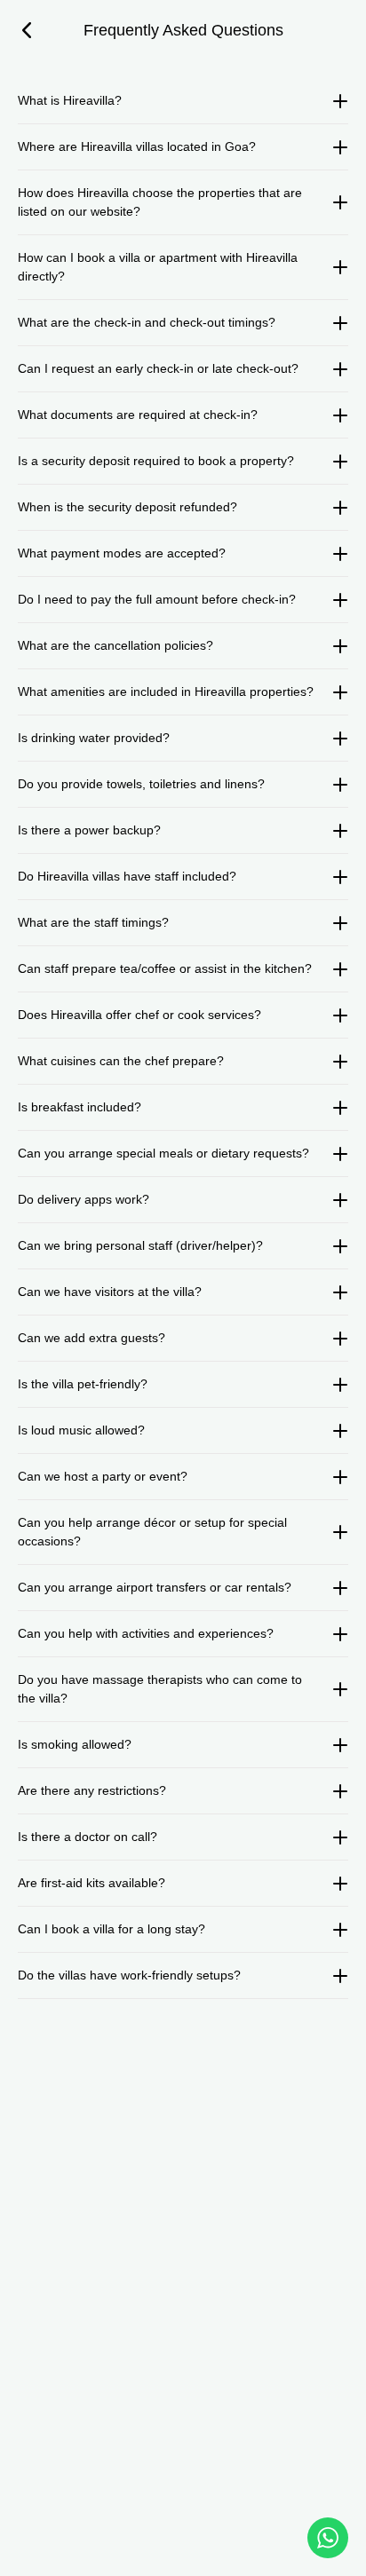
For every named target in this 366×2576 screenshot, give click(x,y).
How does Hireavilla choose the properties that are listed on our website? (160, 202)
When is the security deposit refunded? (127, 507)
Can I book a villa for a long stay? (111, 1929)
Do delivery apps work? (84, 1199)
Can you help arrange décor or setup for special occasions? (152, 1532)
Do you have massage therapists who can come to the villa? (160, 1689)
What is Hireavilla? (70, 100)
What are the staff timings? (93, 922)
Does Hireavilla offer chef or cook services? (139, 1015)
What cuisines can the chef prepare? (121, 1061)
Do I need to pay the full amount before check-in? (157, 599)
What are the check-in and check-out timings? (147, 322)
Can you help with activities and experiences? (146, 1633)
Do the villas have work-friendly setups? (129, 1975)
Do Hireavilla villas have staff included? (127, 876)
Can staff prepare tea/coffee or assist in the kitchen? (165, 968)
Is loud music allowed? (81, 1430)
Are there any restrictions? (92, 1790)
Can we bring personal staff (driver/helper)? (140, 1245)
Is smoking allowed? (75, 1744)
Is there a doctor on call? (88, 1837)
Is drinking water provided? (94, 738)
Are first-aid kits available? (91, 1883)
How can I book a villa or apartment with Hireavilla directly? (158, 267)
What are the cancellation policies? (115, 645)
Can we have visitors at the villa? (110, 1292)
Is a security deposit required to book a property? (156, 461)
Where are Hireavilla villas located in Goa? (137, 146)
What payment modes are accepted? (122, 553)
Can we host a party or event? (103, 1476)
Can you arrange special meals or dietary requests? (163, 1153)
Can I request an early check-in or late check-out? (158, 368)
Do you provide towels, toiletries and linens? (141, 784)
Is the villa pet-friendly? (83, 1384)
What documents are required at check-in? (138, 415)
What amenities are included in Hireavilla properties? (166, 691)
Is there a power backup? (89, 830)
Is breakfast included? (80, 1107)
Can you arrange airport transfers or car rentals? (155, 1587)
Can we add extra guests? (91, 1338)
